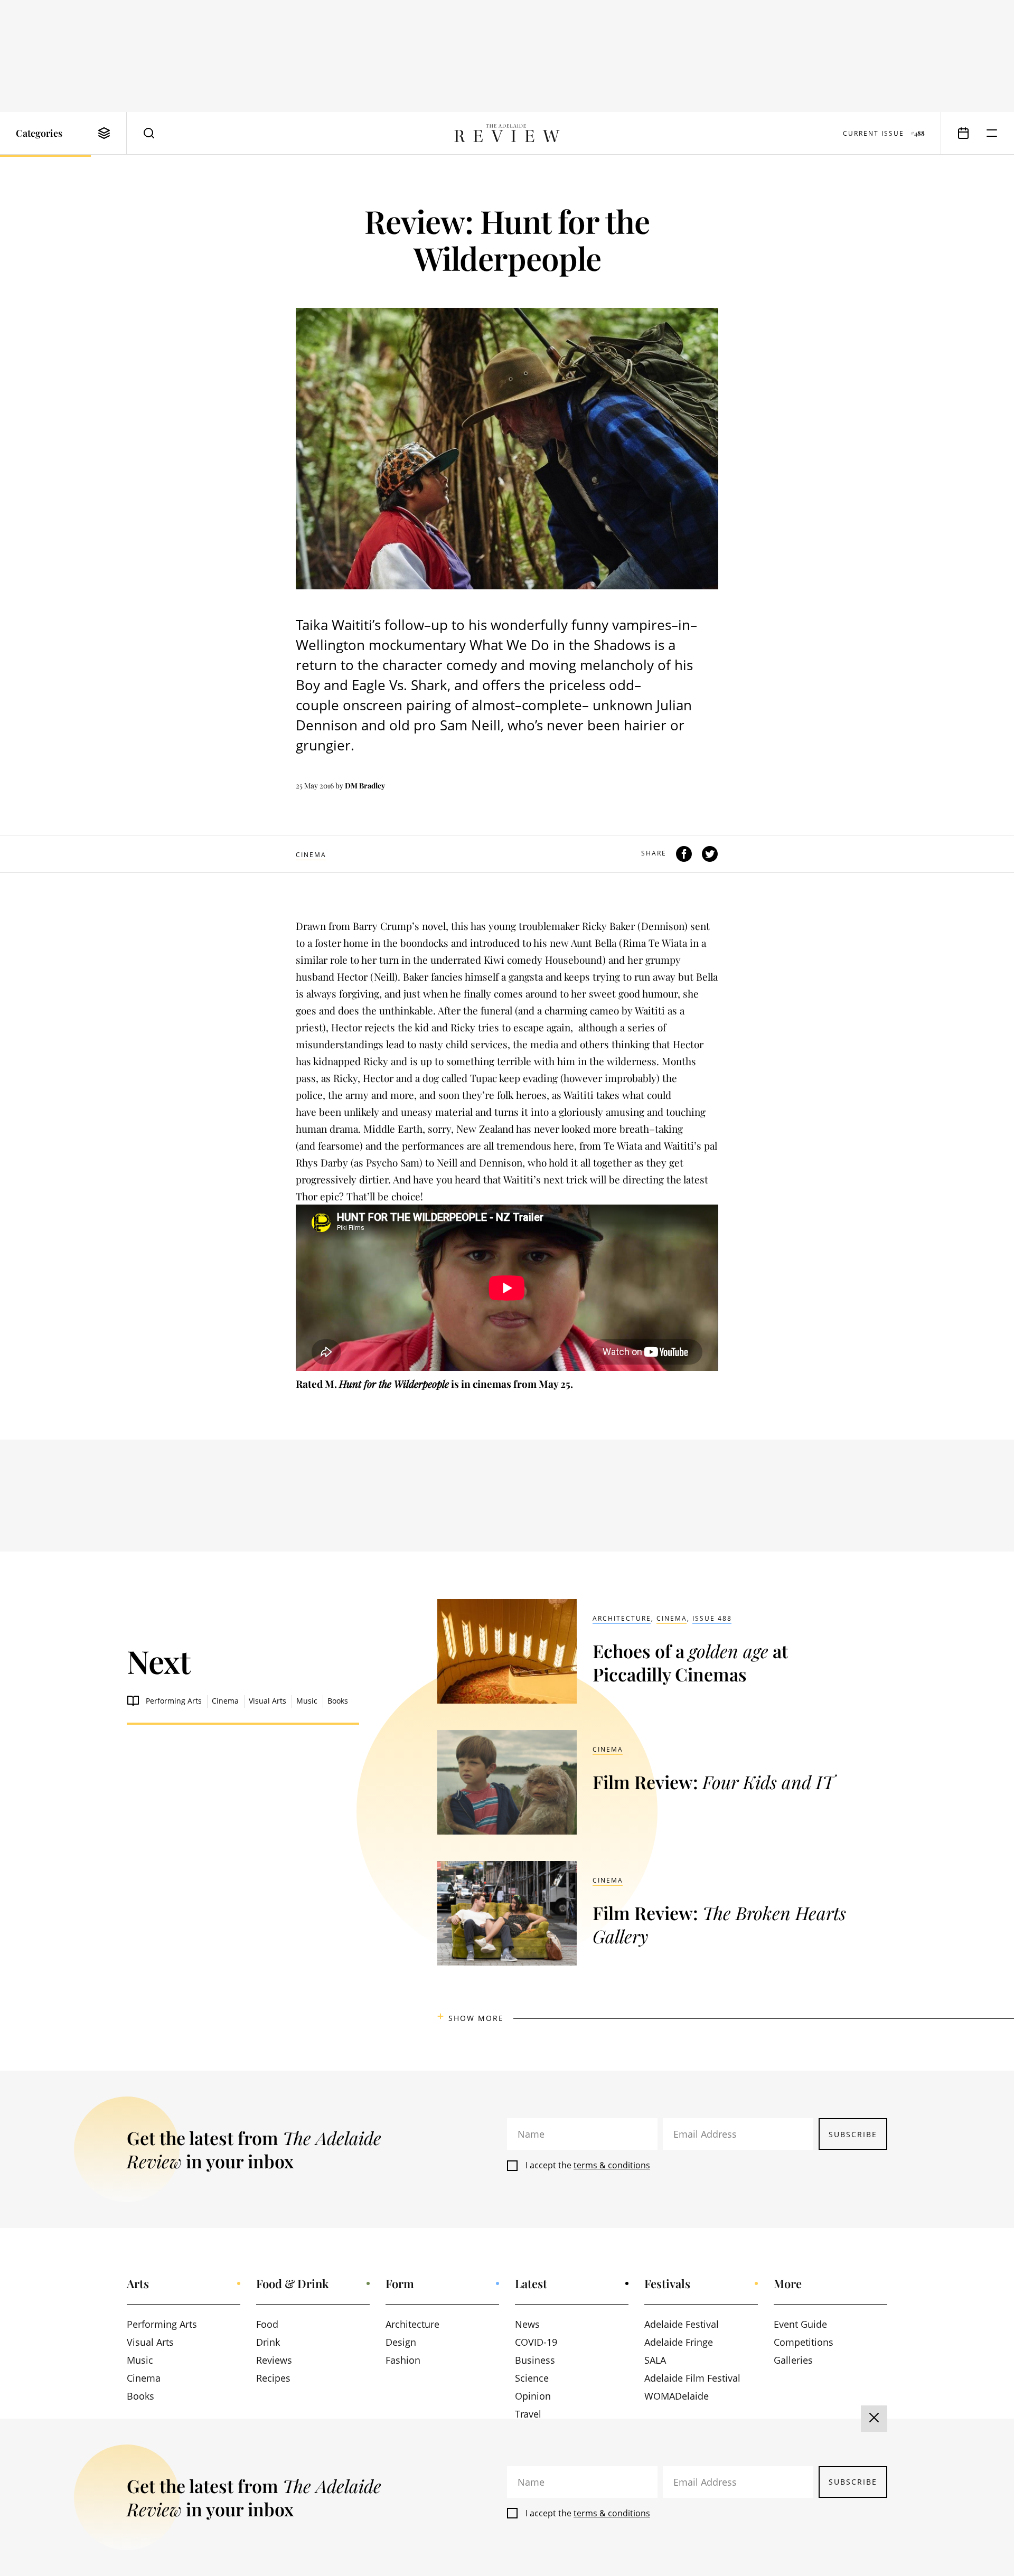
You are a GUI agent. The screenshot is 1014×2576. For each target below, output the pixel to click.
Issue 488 (712, 1618)
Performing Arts (174, 1701)
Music (307, 1701)
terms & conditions (612, 2165)
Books (338, 1701)
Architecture (622, 1618)
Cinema (311, 855)
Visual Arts (267, 1701)
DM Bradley (365, 786)
